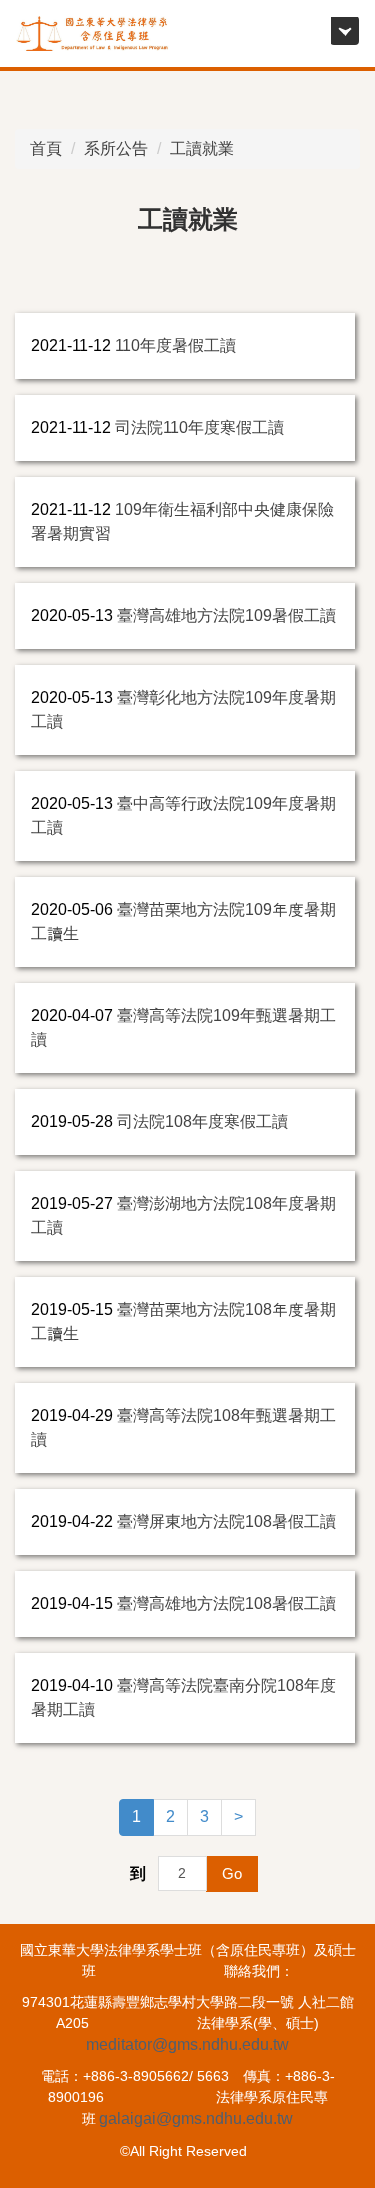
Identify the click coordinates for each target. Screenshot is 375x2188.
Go (232, 1873)
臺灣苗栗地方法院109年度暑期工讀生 (183, 921)
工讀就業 (202, 148)
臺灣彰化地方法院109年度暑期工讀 (183, 709)
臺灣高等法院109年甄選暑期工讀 (183, 1027)
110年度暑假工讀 (175, 345)
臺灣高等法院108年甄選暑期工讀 (183, 1427)
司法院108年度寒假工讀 (202, 1121)
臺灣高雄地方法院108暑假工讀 (226, 1603)
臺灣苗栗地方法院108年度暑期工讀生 (183, 1321)
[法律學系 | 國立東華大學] (93, 33)
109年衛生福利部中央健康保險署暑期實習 (182, 521)
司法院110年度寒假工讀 (199, 427)
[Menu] (344, 30)
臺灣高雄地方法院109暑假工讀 (226, 615)
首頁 (46, 148)
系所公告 (116, 148)
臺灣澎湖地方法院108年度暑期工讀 (183, 1215)
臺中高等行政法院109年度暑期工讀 (183, 815)
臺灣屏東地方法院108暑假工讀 (226, 1521)
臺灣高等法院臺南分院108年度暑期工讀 (183, 1697)
